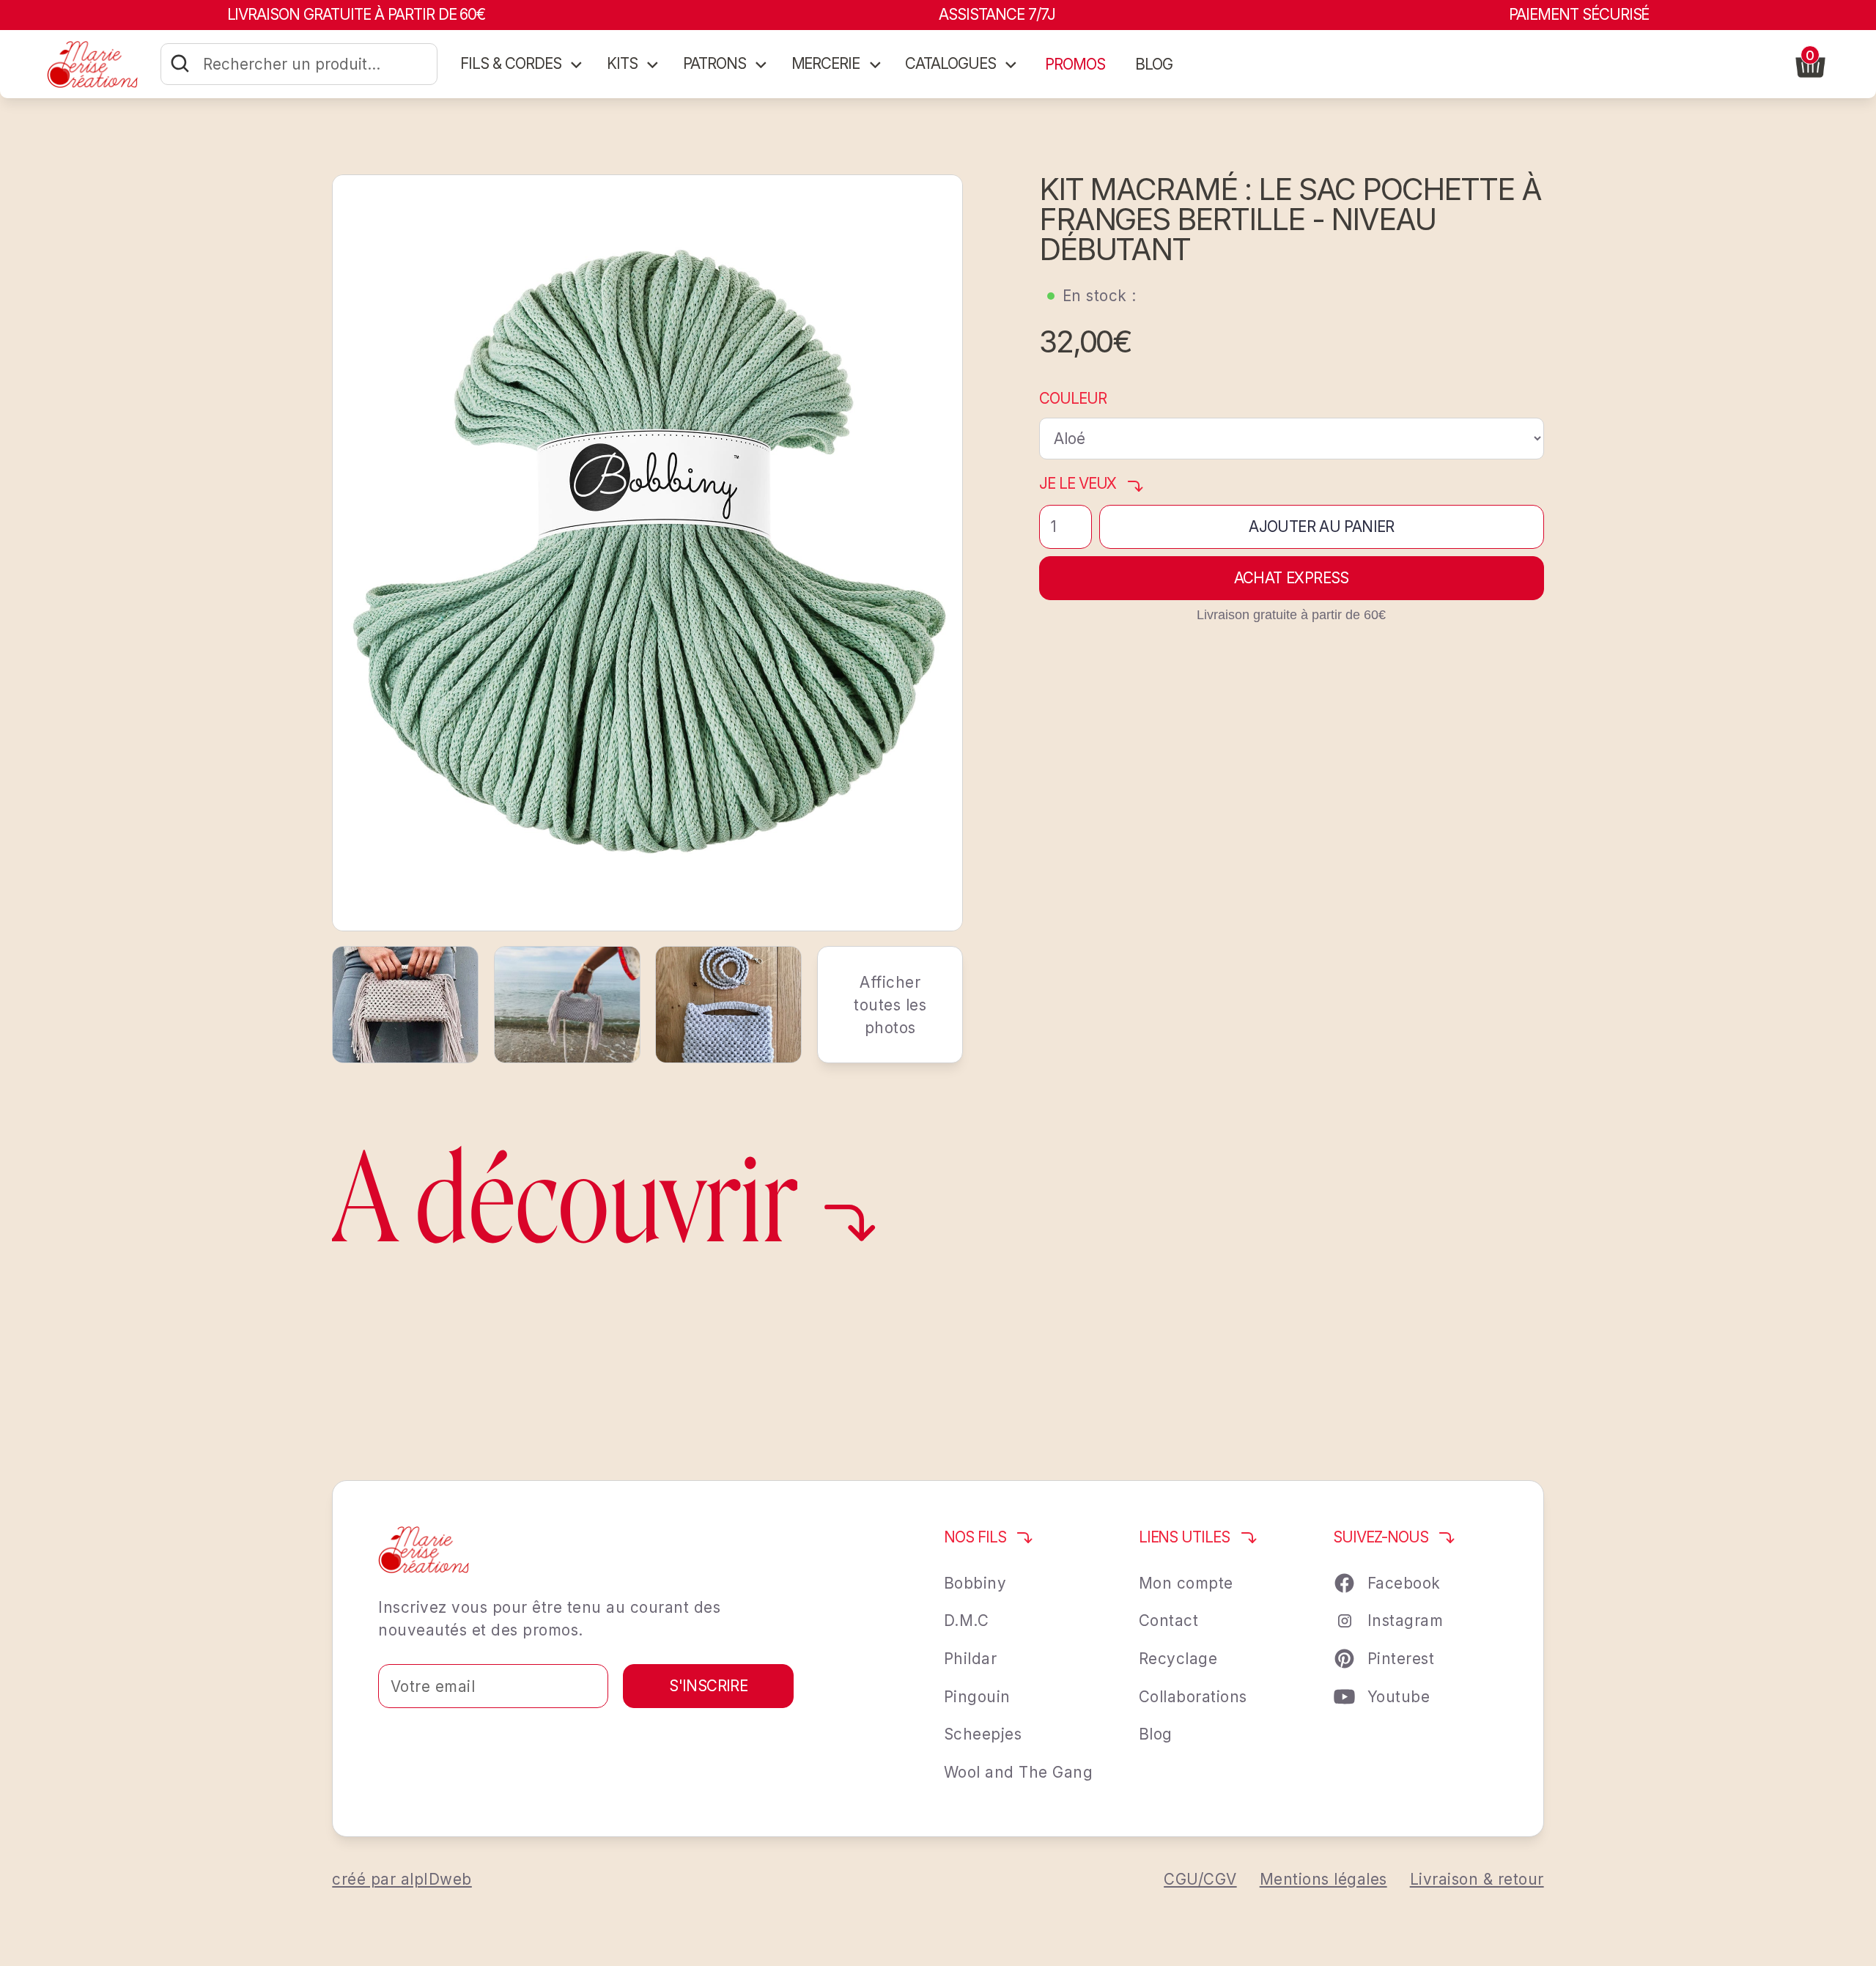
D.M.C (967, 1621)
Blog (1156, 1734)
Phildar (971, 1659)
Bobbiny (975, 1583)
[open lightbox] (647, 553)
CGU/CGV (1200, 1879)
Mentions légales (1323, 1879)
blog (1154, 64)
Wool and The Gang (1019, 1772)
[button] (522, 64)
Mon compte (1186, 1583)
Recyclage (1178, 1659)
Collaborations (1193, 1697)
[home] (92, 64)
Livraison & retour (1477, 1879)
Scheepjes (983, 1734)
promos (1075, 64)
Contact (1169, 1621)
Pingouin (977, 1697)
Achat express (1292, 578)
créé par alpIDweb (402, 1879)
